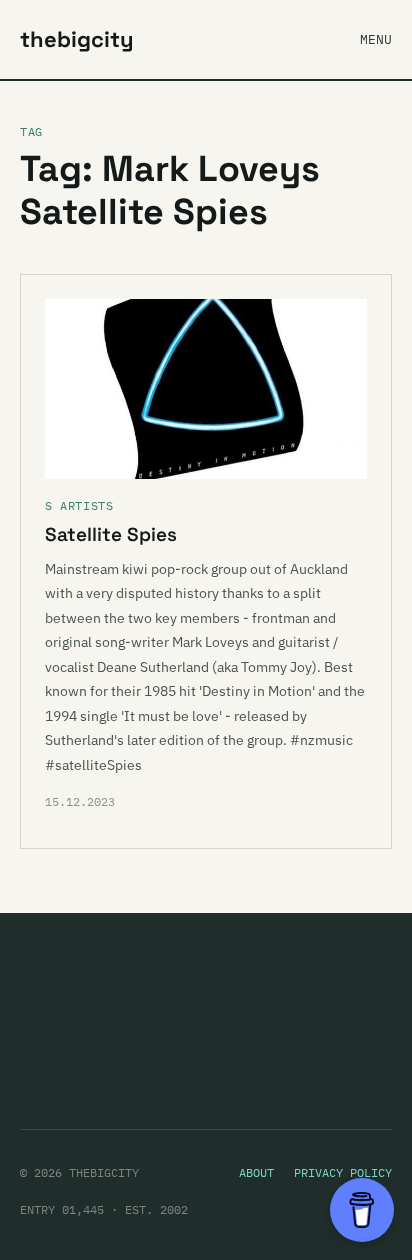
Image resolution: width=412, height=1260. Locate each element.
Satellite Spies (111, 534)
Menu (376, 39)
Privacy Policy (343, 1172)
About (256, 1172)
